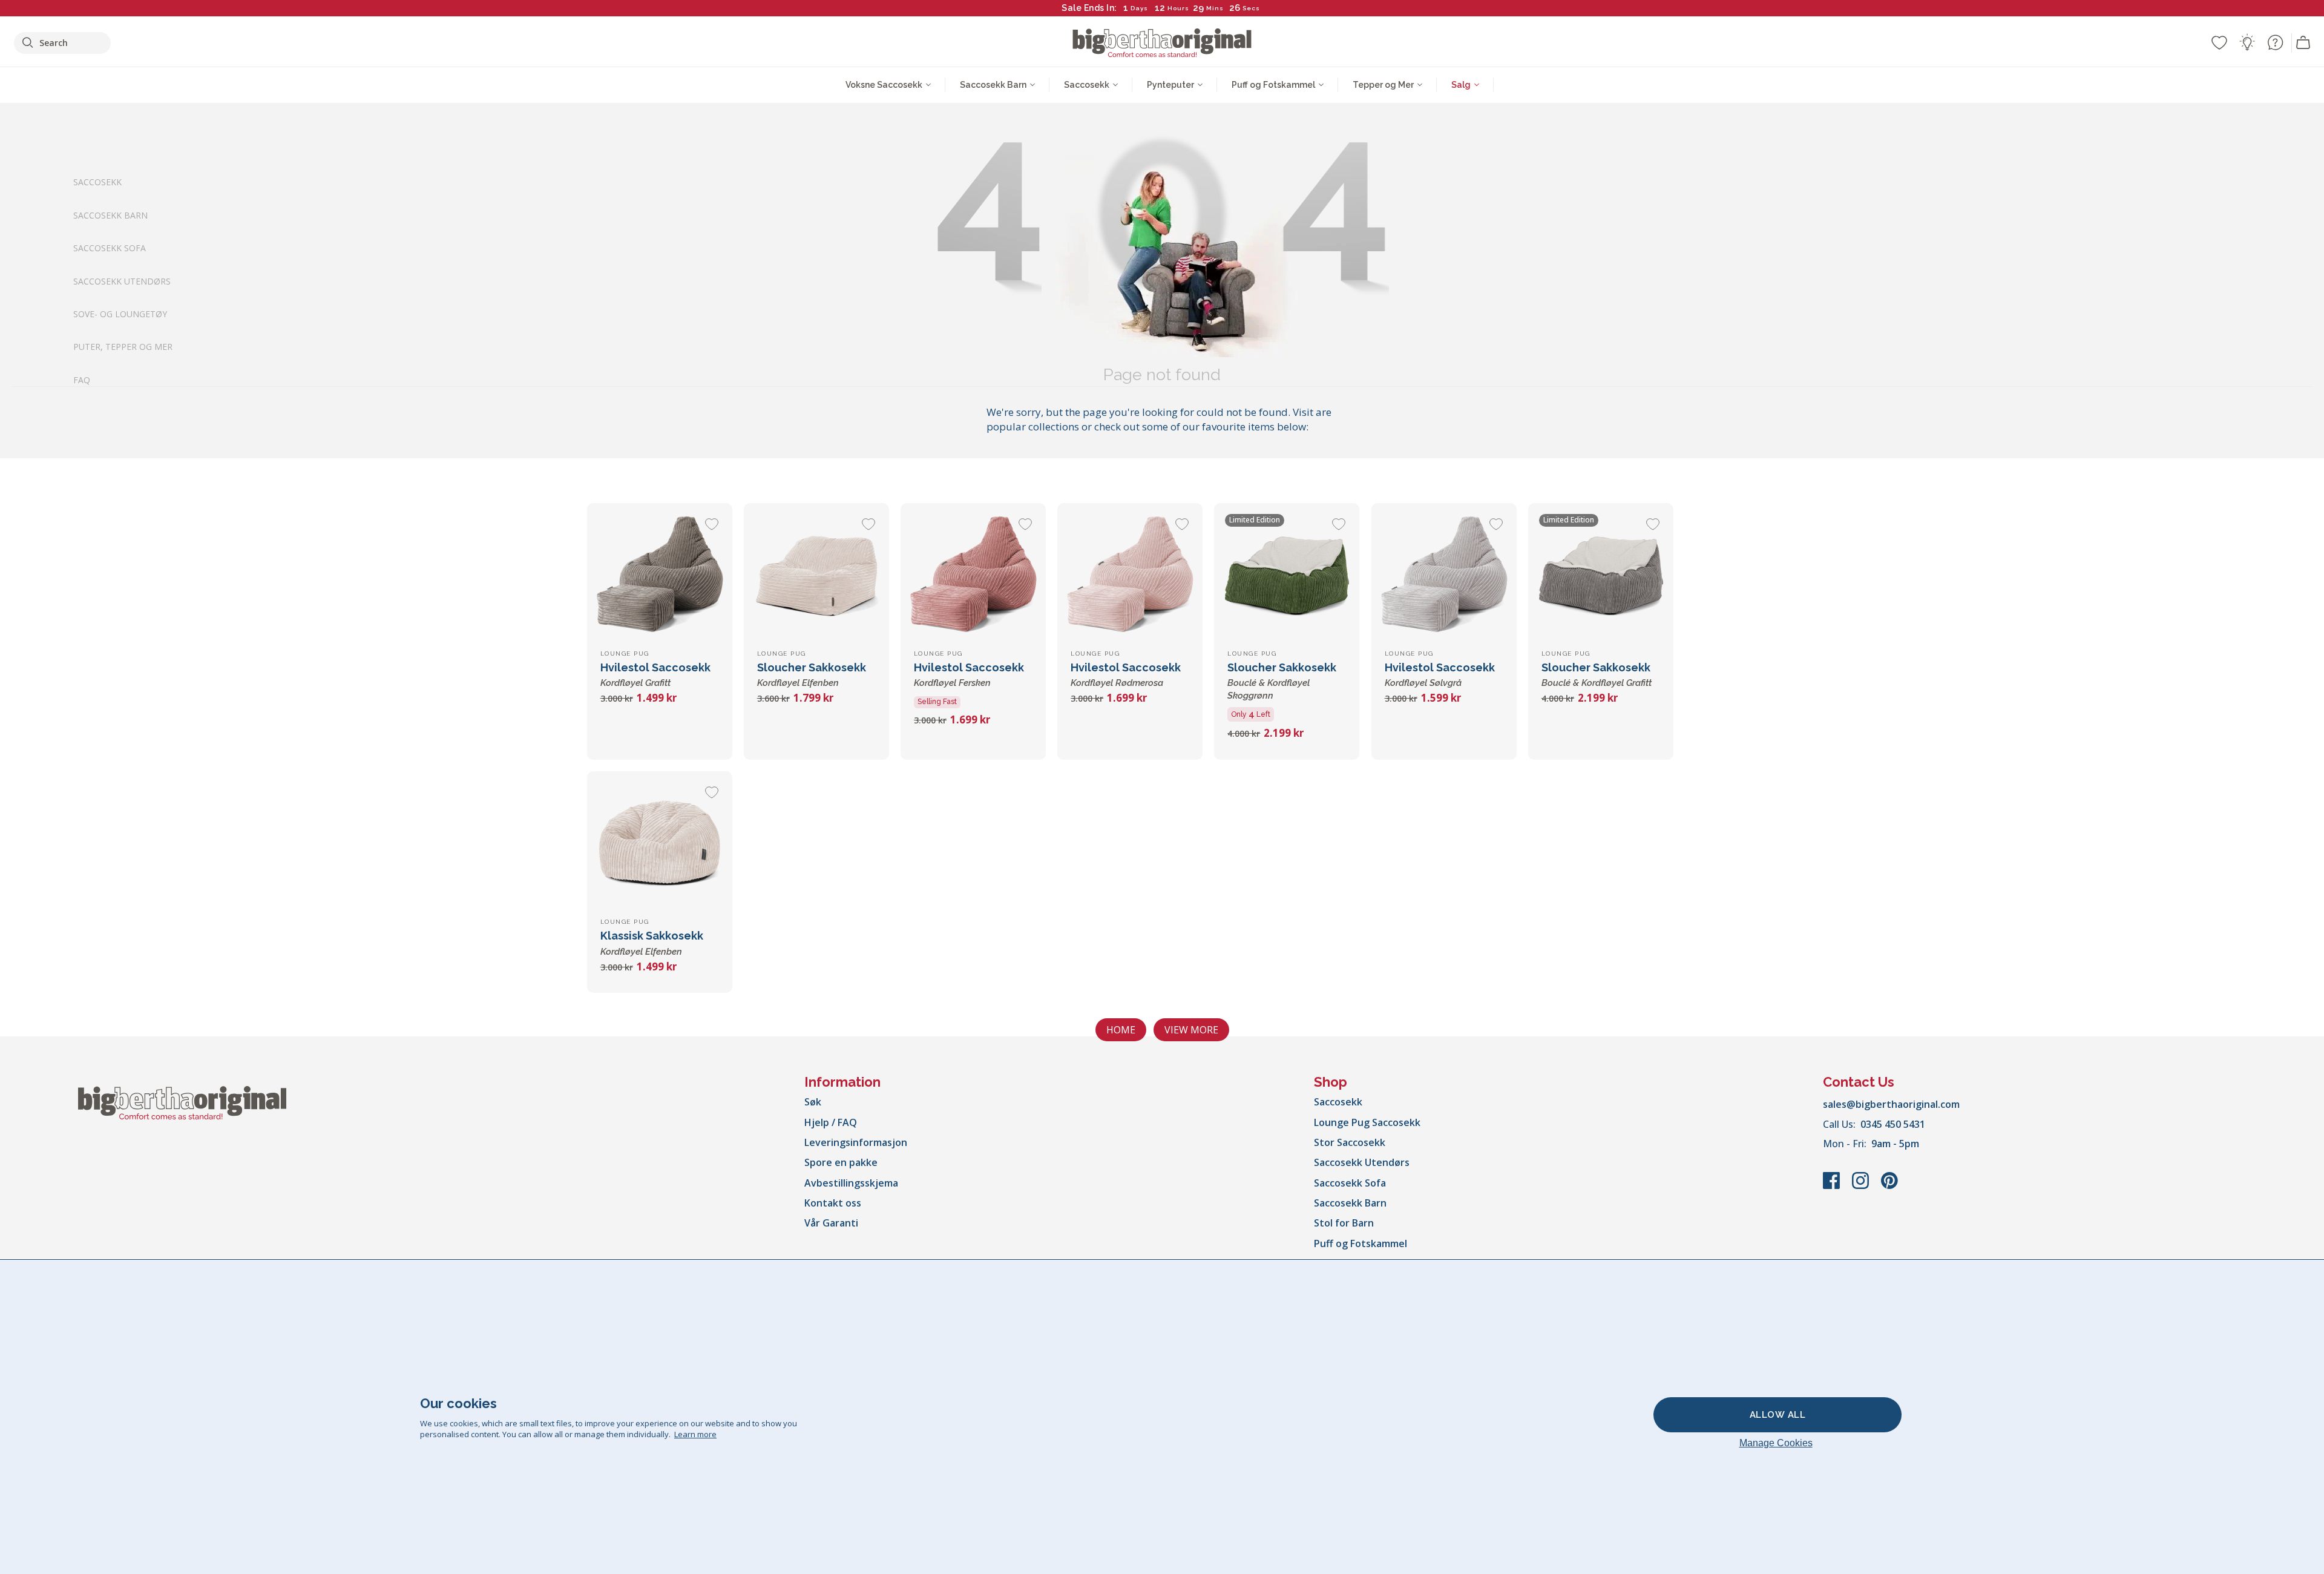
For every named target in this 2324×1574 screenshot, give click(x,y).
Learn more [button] (695, 1434)
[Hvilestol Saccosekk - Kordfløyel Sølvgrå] (1444, 576)
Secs (1251, 8)
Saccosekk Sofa (110, 248)
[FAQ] (2275, 42)
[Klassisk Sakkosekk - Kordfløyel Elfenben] (660, 844)
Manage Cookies (1776, 1443)
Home (1121, 1030)
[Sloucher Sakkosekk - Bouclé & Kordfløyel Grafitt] (1601, 576)
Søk (813, 1102)
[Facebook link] (1833, 1187)
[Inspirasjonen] (2247, 42)
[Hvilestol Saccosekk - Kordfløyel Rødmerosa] (1130, 576)
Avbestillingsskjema (851, 1183)
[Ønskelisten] (2219, 42)
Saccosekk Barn (110, 215)
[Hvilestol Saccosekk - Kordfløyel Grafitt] (660, 576)
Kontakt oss (833, 1203)
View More (1191, 1030)
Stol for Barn (1344, 1223)
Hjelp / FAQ (831, 1122)
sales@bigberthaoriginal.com (1891, 1104)
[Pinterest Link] (1889, 1187)
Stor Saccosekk (1350, 1142)
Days (1139, 8)
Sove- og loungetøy (120, 314)
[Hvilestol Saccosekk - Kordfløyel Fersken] (973, 576)
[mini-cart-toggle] (2303, 43)
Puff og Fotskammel (1361, 1243)
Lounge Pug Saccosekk (1367, 1122)
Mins (1215, 8)
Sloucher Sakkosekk (1282, 681)
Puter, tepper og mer (123, 347)
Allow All (1778, 1415)
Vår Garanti (831, 1223)
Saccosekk (97, 182)
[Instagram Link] (1862, 1187)
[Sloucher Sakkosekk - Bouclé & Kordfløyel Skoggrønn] (1287, 576)
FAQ (82, 379)
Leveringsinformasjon (856, 1142)
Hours (1178, 8)
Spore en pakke (841, 1162)
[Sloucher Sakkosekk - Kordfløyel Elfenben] (816, 576)
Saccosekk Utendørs (122, 281)
